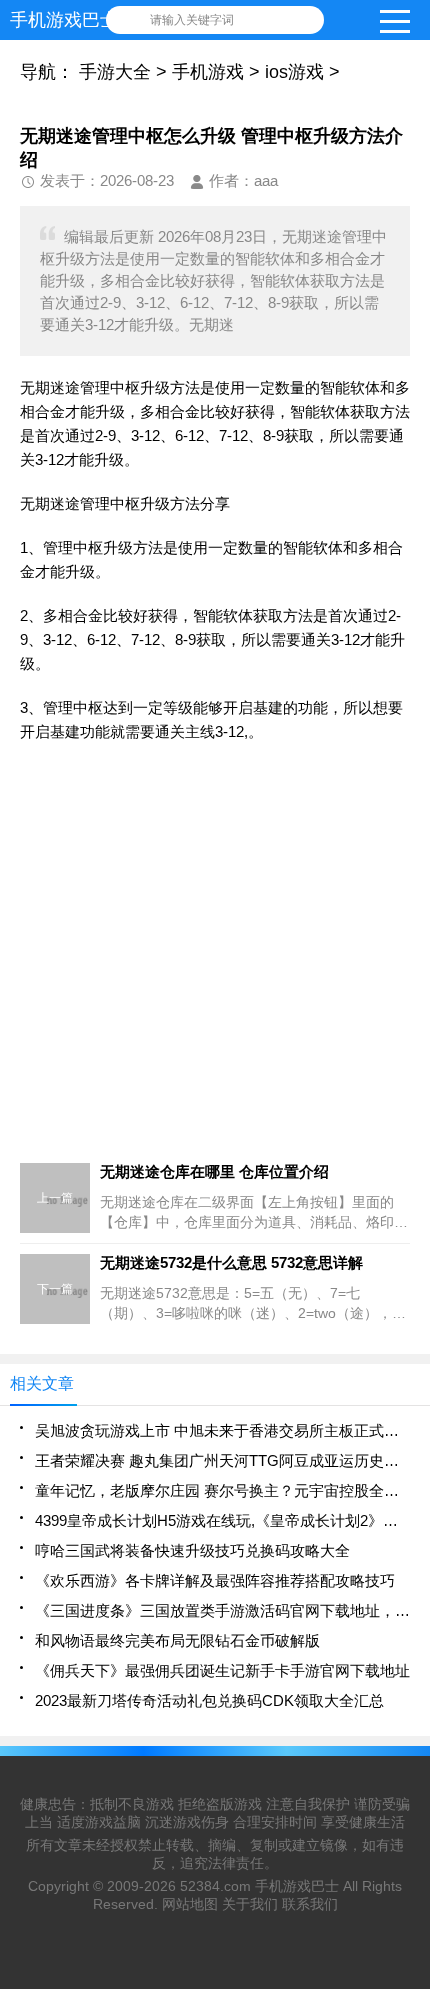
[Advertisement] (215, 970)
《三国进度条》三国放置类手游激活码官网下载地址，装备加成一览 (222, 1610)
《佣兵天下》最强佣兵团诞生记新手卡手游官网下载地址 (222, 1670)
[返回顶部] (409, 1769)
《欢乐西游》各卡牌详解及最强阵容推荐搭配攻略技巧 (215, 1580)
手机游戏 (208, 72)
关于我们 (250, 1904)
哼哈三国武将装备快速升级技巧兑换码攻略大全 (192, 1550)
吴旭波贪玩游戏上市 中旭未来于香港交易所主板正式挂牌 (222, 1430)
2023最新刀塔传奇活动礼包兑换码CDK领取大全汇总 (209, 1700)
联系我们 (310, 1904)
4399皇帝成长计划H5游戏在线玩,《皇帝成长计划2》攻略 (222, 1520)
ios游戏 (294, 72)
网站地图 (190, 1904)
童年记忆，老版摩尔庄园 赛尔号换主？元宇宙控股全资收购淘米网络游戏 (222, 1490)
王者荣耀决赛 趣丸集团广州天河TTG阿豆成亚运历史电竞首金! (222, 1460)
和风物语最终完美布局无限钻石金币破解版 (177, 1640)
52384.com (215, 1886)
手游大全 (115, 72)
